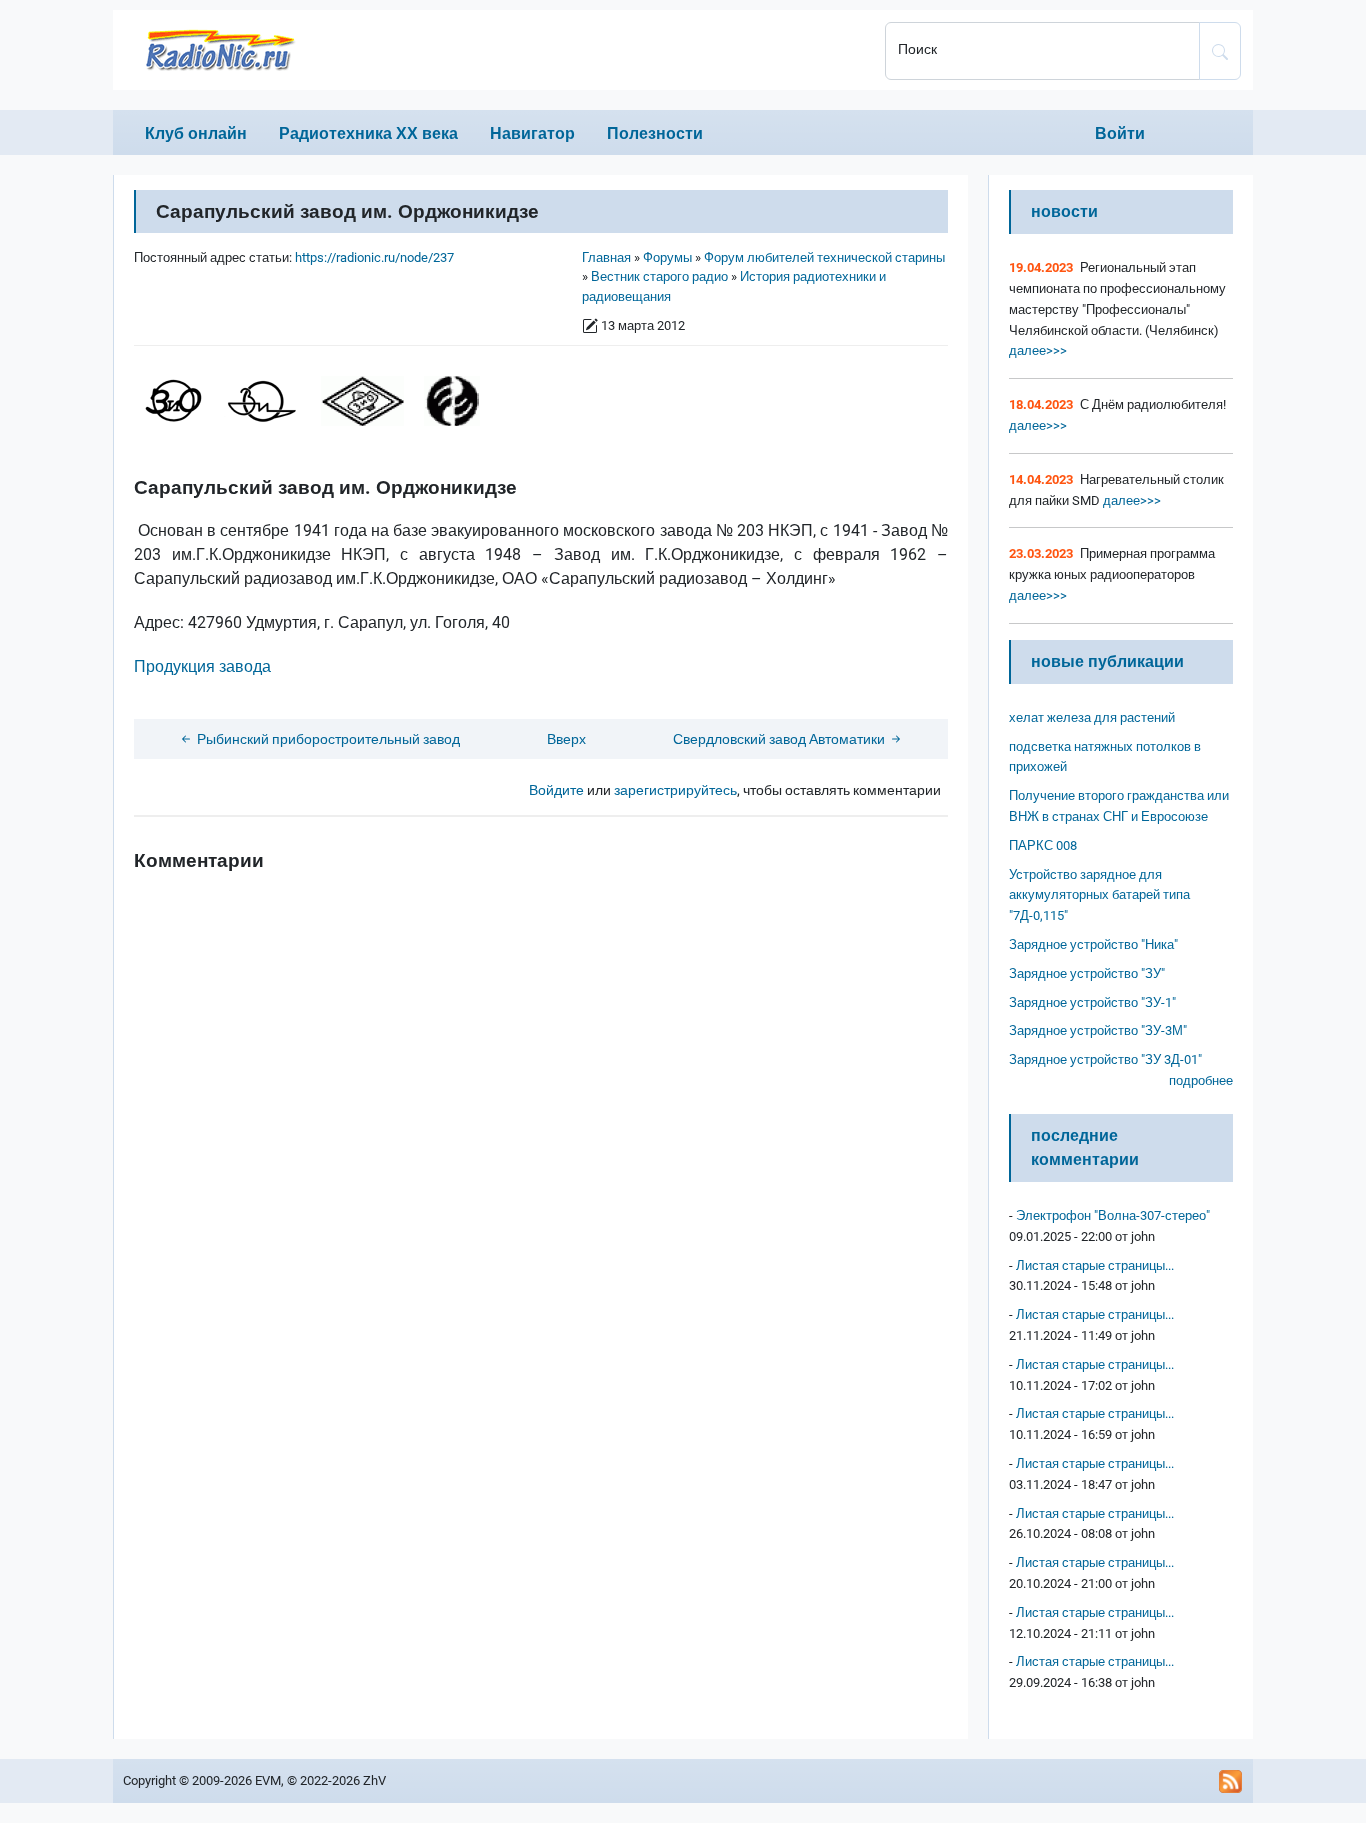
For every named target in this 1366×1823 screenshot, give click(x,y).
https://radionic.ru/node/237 (374, 257)
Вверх (566, 739)
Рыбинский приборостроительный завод (327, 739)
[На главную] (493, 50)
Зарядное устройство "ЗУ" (1087, 973)
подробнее (1201, 1080)
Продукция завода (204, 666)
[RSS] (1231, 1781)
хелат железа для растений (1092, 717)
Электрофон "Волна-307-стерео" (1113, 1215)
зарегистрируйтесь (675, 790)
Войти (1120, 133)
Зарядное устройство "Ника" (1093, 944)
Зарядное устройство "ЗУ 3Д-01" (1105, 1059)
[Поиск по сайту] (1220, 51)
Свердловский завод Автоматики (780, 739)
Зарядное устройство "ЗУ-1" (1092, 1002)
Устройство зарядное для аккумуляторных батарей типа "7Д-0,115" (1099, 895)
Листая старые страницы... (1095, 1265)
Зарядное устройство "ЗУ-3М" (1098, 1030)
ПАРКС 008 (1043, 845)
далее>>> (1038, 350)
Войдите (556, 790)
